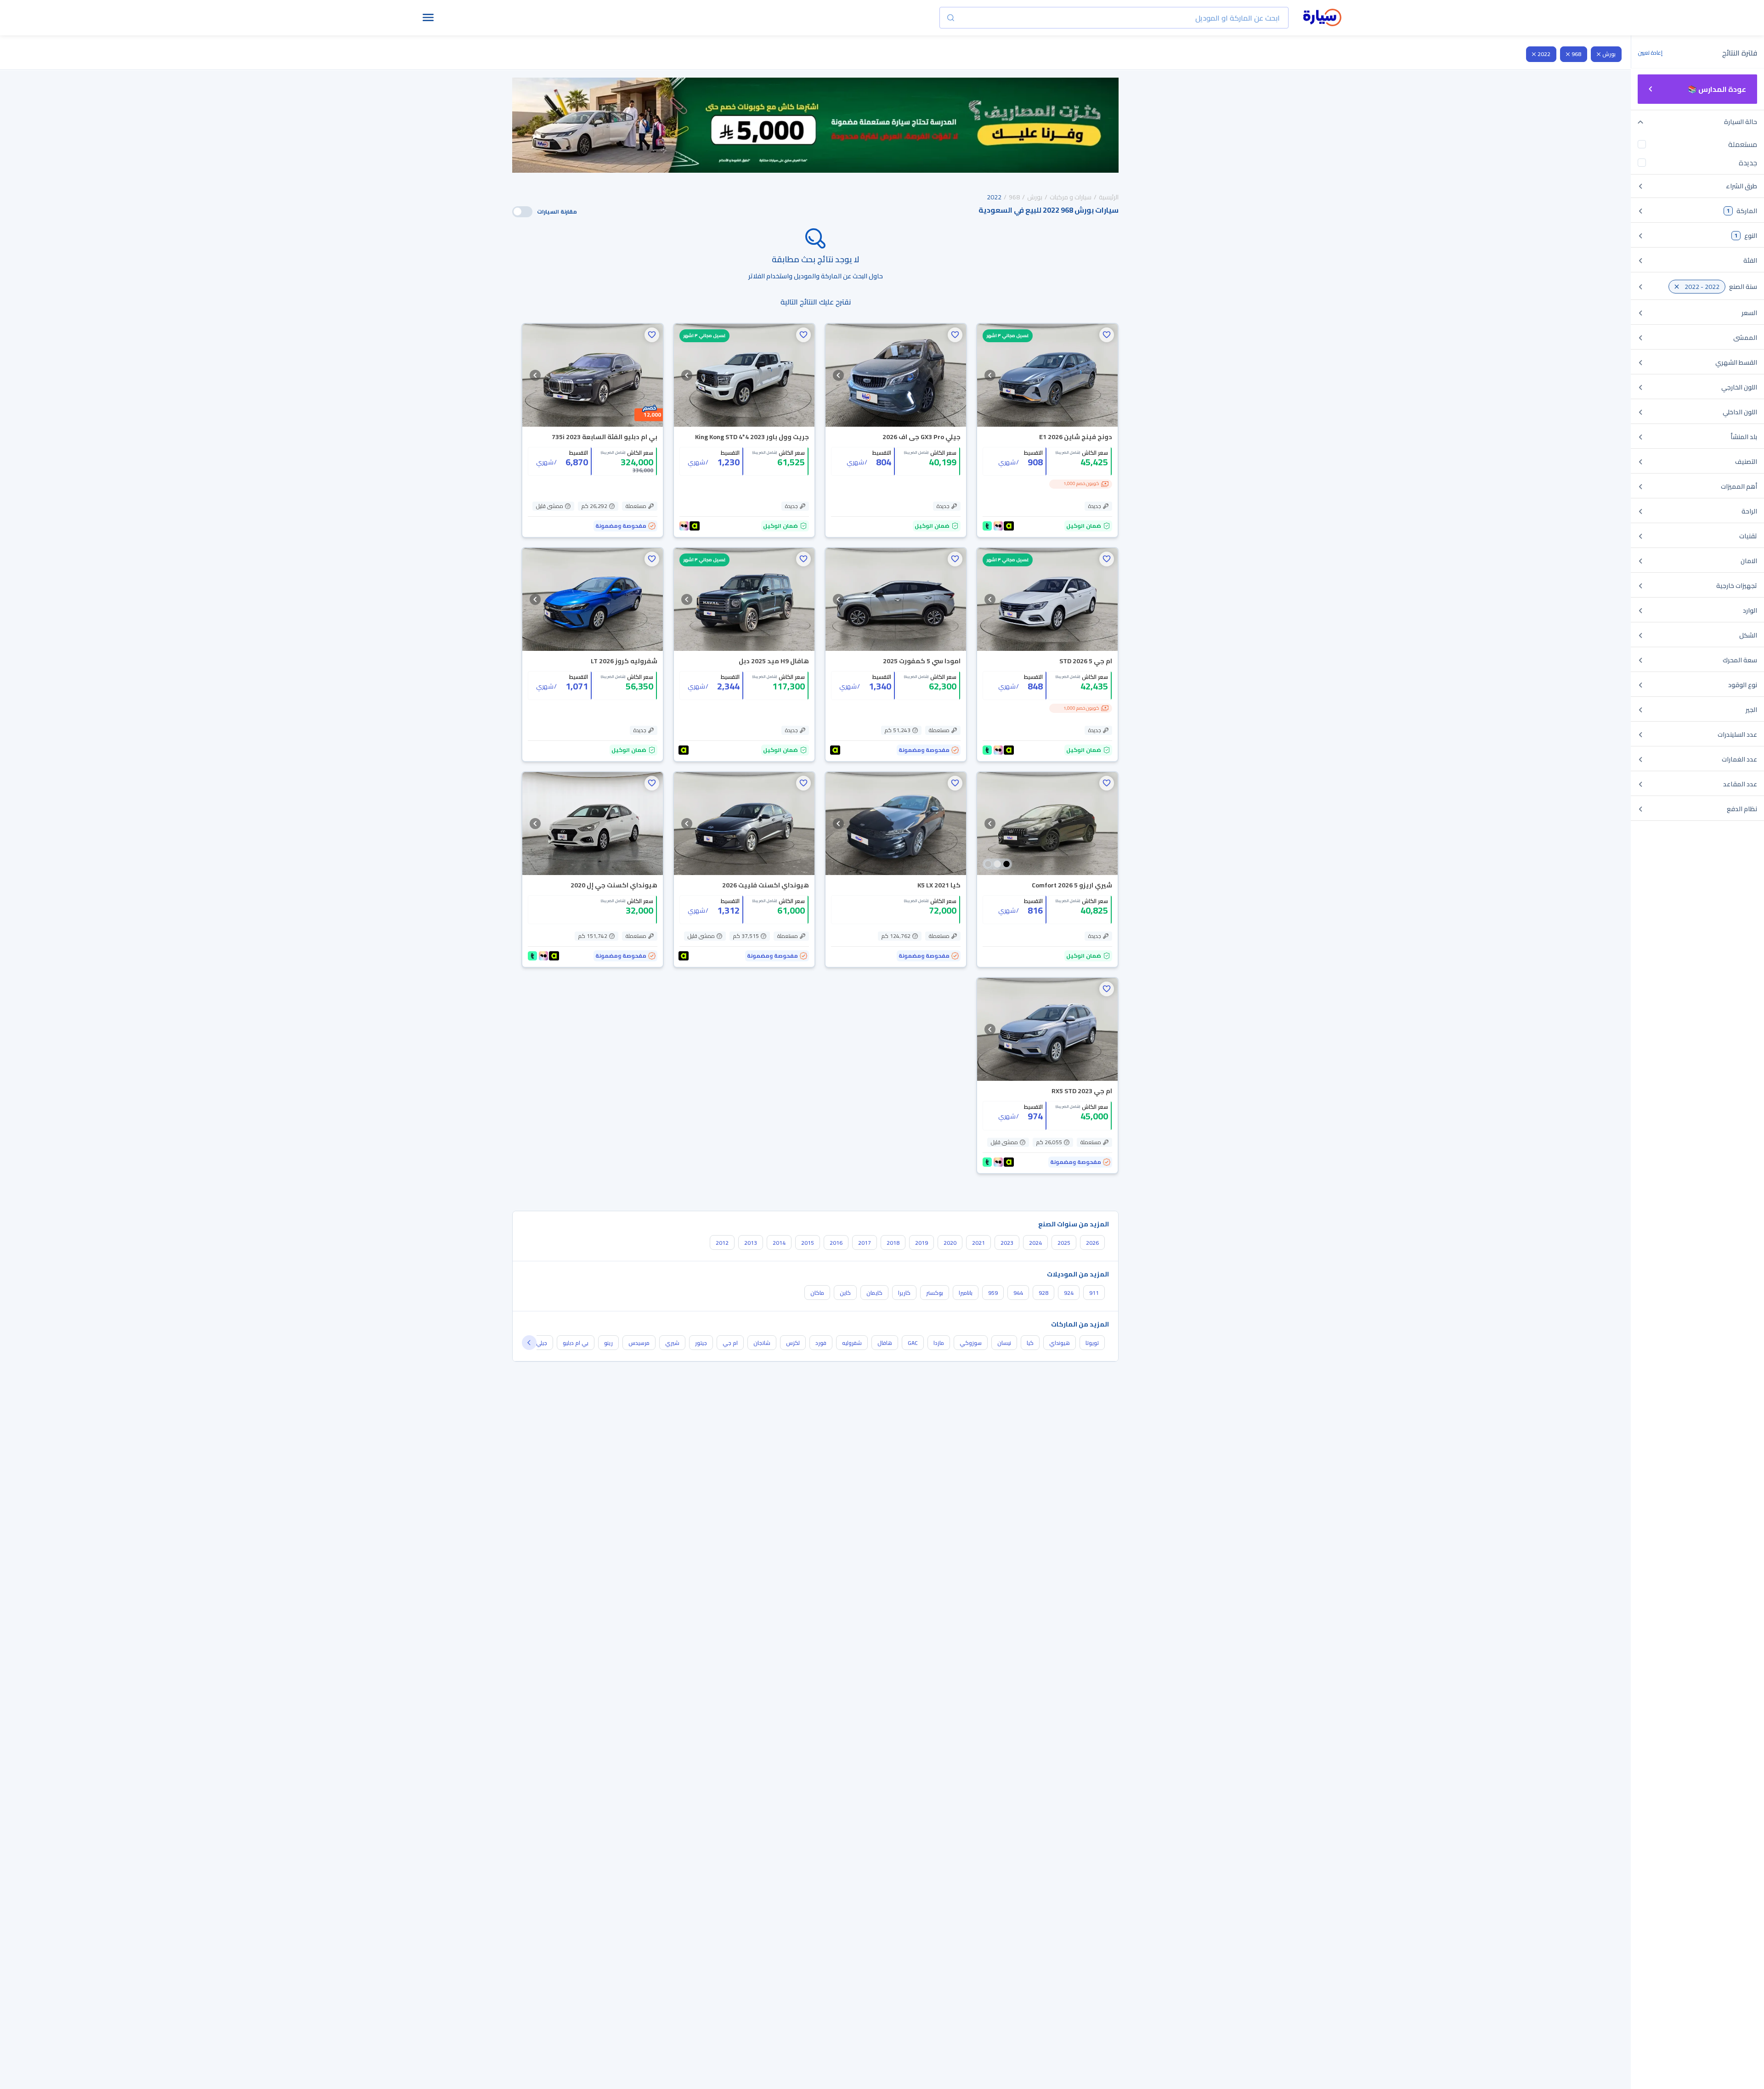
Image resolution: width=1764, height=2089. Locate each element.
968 (1576, 54)
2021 (978, 1243)
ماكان (817, 1293)
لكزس (793, 1343)
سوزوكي (971, 1343)
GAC (913, 1343)
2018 (893, 1243)
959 (993, 1293)
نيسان (1004, 1343)
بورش (1609, 54)
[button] (1107, 335)
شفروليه (852, 1343)
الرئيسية (1109, 197)
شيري (672, 1343)
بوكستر (935, 1293)
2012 (722, 1243)
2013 (751, 1243)
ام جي (730, 1343)
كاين (845, 1293)
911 (1094, 1293)
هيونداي (1060, 1343)
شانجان (762, 1343)
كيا (1030, 1343)
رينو (608, 1343)
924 (1069, 1293)
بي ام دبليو (576, 1343)
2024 (1035, 1243)
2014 (779, 1243)
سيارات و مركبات (1071, 197)
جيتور (701, 1343)
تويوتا (1092, 1343)
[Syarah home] (1322, 18)
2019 (922, 1243)
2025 (1064, 1243)
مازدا (939, 1343)
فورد (821, 1343)
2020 (950, 1243)
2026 (1092, 1243)
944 (1018, 1293)
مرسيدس (639, 1343)
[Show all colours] (997, 864)
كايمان (874, 1293)
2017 (865, 1243)
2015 (808, 1243)
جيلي (542, 1343)
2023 (1007, 1243)
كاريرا (904, 1293)
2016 (836, 1243)
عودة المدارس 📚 (1717, 89)
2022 (1544, 54)
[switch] (522, 212)
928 (1043, 1293)
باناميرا (966, 1293)
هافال (885, 1343)
